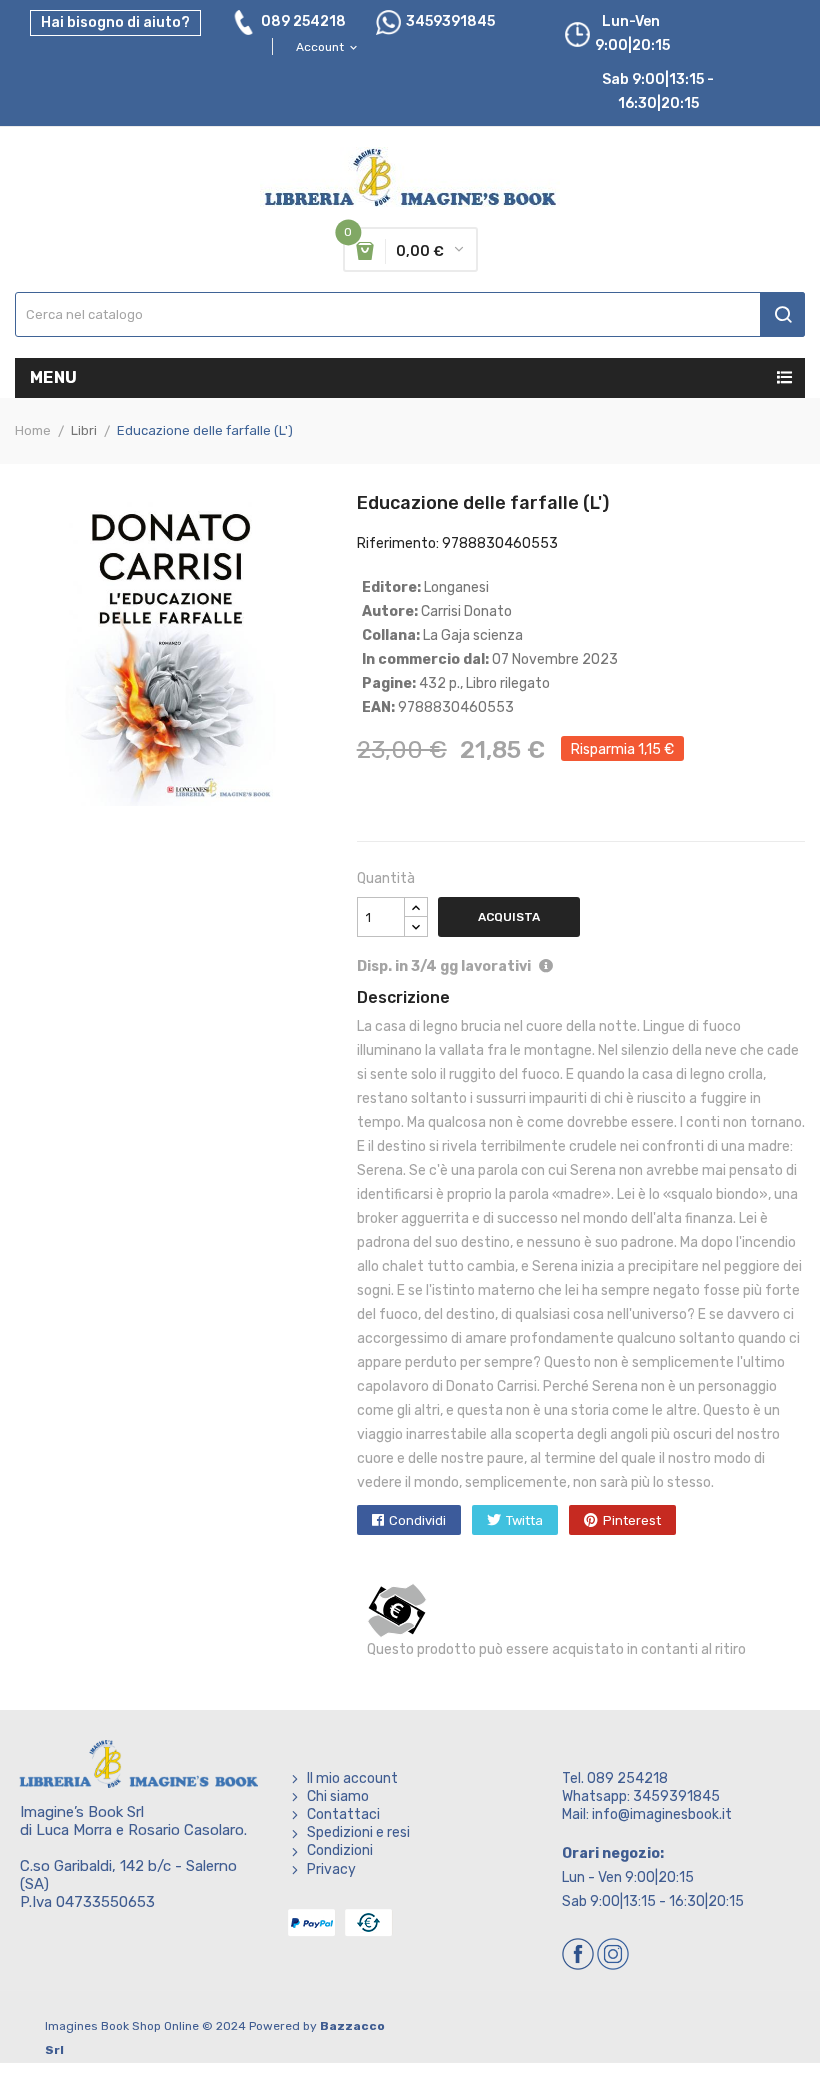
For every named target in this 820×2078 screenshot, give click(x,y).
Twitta (524, 1520)
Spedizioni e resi (358, 1832)
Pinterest (632, 1520)
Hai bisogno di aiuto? (115, 22)
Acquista (509, 917)
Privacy (331, 1869)
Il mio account (352, 1778)
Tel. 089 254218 (615, 1778)
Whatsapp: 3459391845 (641, 1796)
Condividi (417, 1520)
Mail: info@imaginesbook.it (647, 1814)
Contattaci (343, 1814)
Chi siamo (338, 1796)
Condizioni (340, 1850)
